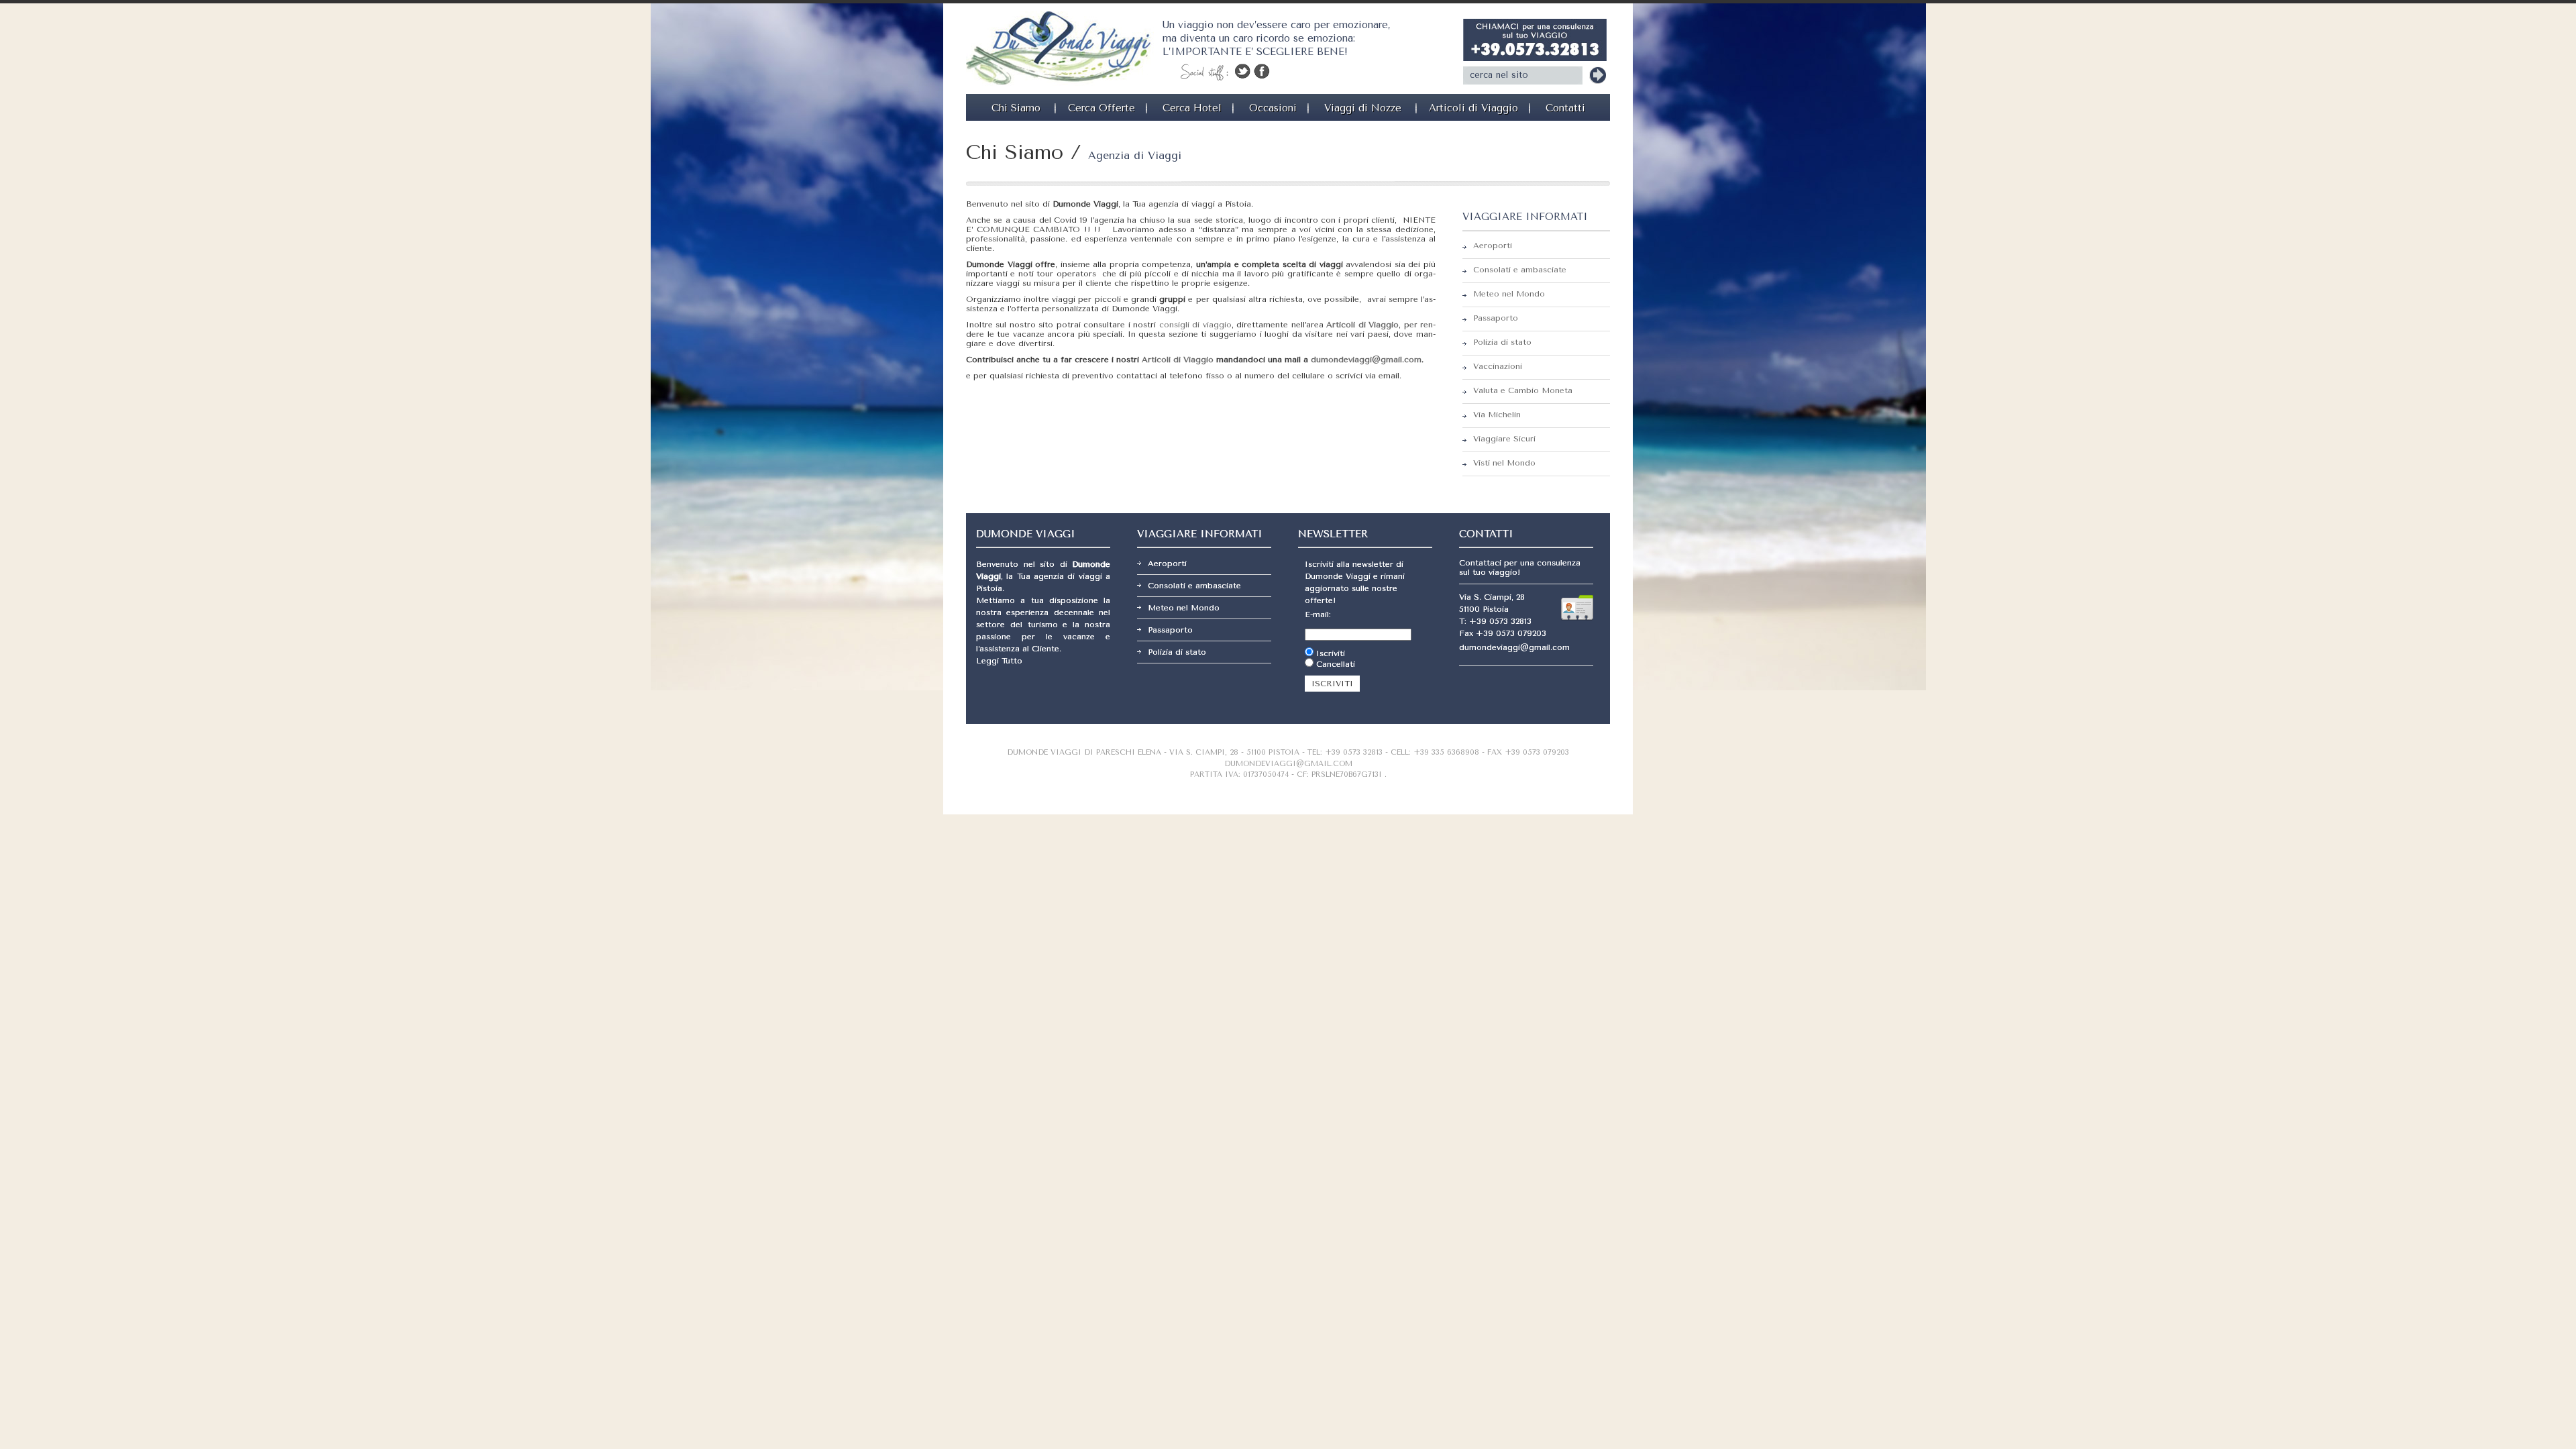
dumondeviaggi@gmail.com (1366, 360)
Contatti (1565, 108)
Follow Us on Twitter (1242, 71)
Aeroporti (1493, 246)
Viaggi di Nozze (1363, 108)
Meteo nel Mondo (1509, 294)
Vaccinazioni (1498, 366)
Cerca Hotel (1192, 108)
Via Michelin (1497, 415)
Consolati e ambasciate (1520, 270)
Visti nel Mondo (1504, 463)
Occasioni (1273, 108)
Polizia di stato (1502, 342)
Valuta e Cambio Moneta (1523, 390)
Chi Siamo (1016, 108)
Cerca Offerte (1102, 108)
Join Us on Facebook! (1262, 71)
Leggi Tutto (999, 661)
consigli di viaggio (1195, 325)
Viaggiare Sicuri (1504, 439)
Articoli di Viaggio (1473, 108)
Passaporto (1496, 318)
